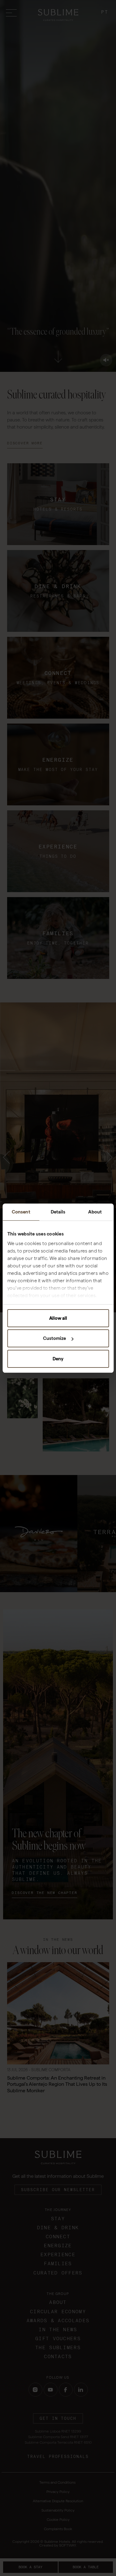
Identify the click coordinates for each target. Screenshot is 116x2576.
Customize (54, 1338)
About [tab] (95, 1212)
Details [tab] (58, 1212)
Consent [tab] (21, 1212)
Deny (58, 1359)
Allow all (58, 1318)
